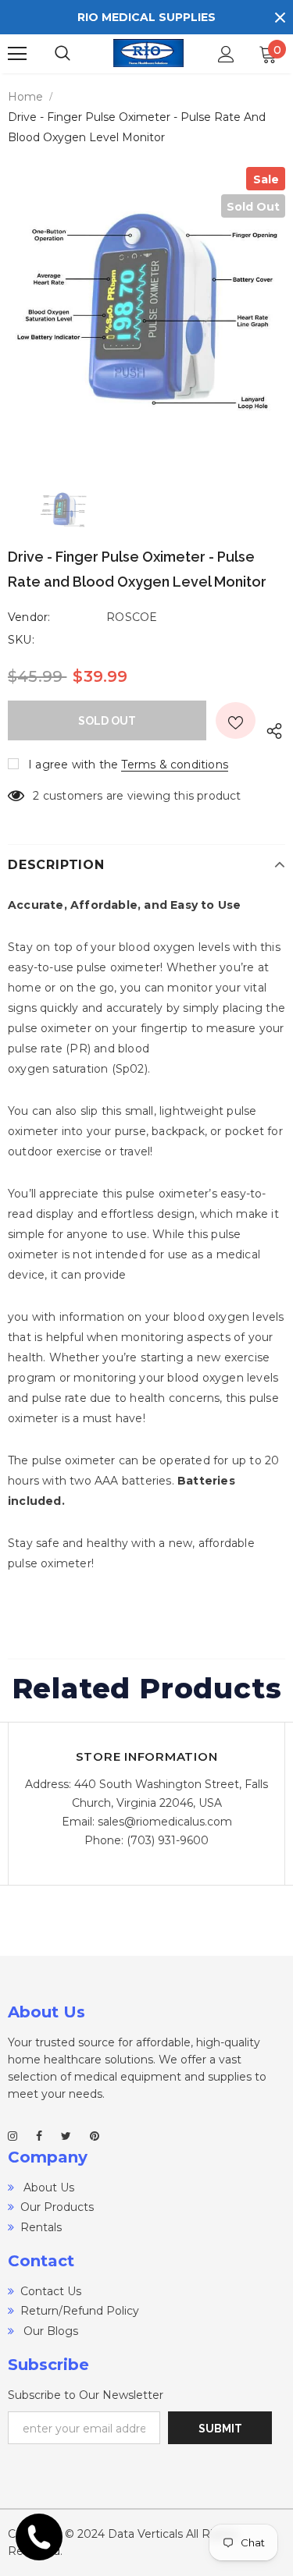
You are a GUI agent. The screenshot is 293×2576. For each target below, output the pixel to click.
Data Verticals (145, 2534)
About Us (47, 2187)
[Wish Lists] (236, 720)
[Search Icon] (78, 54)
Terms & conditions (175, 765)
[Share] (270, 728)
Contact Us (51, 2291)
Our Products (57, 2207)
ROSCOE (132, 617)
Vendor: (29, 617)
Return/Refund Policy (80, 2311)
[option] (146, 305)
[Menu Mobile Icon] (17, 54)
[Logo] (148, 53)
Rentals (41, 2227)
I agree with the (73, 765)
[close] (280, 17)
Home (25, 97)
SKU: (21, 640)
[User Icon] (226, 54)
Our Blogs (49, 2331)
